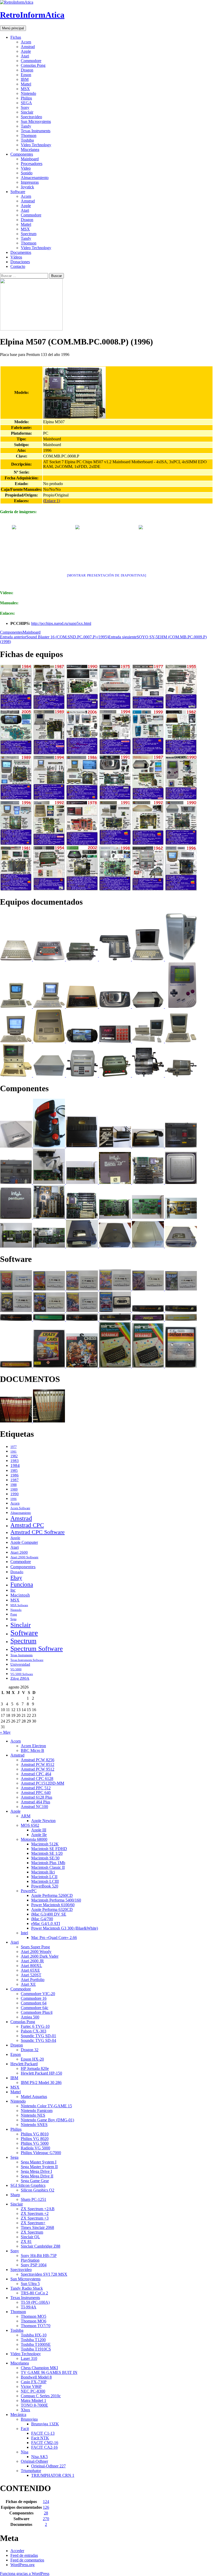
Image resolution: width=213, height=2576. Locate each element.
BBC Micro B (32, 1750)
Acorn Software (20, 1508)
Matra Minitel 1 (34, 2400)
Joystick (27, 187)
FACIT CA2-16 (44, 2447)
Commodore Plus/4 (37, 2012)
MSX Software (19, 1605)
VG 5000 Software (22, 1674)
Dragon (27, 70)
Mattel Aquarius (34, 2097)
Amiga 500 (30, 2017)
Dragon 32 (30, 2050)
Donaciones (20, 262)
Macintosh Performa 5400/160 (56, 1900)
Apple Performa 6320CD (52, 1909)
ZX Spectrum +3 (35, 2218)
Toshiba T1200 (33, 2340)
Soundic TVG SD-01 (38, 2036)
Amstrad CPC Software (38, 1532)
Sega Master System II (39, 2167)
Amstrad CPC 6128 (37, 1779)
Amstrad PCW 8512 (38, 1764)
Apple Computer (24, 1542)
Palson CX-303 (34, 2031)
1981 (14, 1452)
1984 (15, 1465)
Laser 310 (29, 2358)
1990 (15, 1494)
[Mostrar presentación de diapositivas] (107, 575)
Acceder (17, 2551)
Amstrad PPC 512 (36, 1788)
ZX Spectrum (32, 2232)
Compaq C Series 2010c (41, 2396)
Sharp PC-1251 (34, 2199)
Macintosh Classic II (48, 1867)
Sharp (15, 2195)
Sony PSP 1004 (34, 2265)
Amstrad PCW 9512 (38, 1769)
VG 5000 (16, 1669)
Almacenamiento (35, 178)
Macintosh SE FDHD (49, 1849)
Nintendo (28, 93)
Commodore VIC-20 (38, 1994)
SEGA (26, 103)
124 (46, 2502)
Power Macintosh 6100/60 (53, 1905)
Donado (17, 1572)
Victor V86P (31, 2386)
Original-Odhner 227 (48, 2466)
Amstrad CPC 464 (36, 1774)
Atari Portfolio (33, 1980)
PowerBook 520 (45, 1886)
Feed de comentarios (27, 2560)
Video (26, 168)
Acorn (26, 42)
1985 (14, 1471)
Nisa (25, 2452)
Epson (26, 75)
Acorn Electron (33, 1746)
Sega (13, 1619)
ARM (26, 1816)
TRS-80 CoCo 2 (34, 2293)
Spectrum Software (37, 1649)
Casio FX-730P (34, 2382)
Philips (26, 98)
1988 (14, 1485)
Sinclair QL (30, 2237)
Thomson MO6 (34, 2321)
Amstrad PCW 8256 (38, 1760)
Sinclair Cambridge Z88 (41, 2246)
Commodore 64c (35, 2008)
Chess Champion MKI (39, 2368)
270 (46, 2519)
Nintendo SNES (34, 2125)
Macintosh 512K (45, 1844)
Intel (24, 1933)
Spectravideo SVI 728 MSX (44, 2274)
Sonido (27, 173)
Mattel (26, 84)
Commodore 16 (34, 1998)
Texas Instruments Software (27, 1660)
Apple (26, 51)
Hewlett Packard (24, 2064)
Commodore (31, 61)
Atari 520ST (31, 1975)
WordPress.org (22, 2565)
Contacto (18, 266)
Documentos (21, 252)
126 (46, 2507)
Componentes (22, 154)
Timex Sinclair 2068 (37, 2227)
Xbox (25, 2410)
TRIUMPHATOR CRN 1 (53, 2475)
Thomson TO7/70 (36, 2326)
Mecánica (18, 2415)
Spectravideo (31, 117)
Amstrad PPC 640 (36, 1793)
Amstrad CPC (27, 1525)
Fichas (16, 37)
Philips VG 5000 (35, 2143)
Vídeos (16, 257)
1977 (14, 1447)
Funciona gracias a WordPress (25, 2574)
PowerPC (29, 1891)
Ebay (16, 1577)
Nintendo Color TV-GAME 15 (46, 2106)
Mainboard (30, 159)
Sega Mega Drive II (37, 2176)
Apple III (39, 1830)
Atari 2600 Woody (36, 1952)
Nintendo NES (33, 2115)
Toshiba (27, 140)
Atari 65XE (30, 1970)
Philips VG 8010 (35, 2134)
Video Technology (36, 145)
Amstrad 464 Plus (35, 1802)
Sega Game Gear (35, 2181)
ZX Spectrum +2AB (38, 2209)
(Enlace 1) (52, 501)
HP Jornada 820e (35, 2068)
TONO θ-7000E (34, 2405)
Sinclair (27, 112)
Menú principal (13, 28)
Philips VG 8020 (35, 2139)
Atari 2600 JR (32, 1961)
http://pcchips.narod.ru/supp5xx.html (61, 623)
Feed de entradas (24, 2555)
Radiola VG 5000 (35, 2148)
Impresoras (30, 182)
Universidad (20, 1664)
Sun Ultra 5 (30, 2284)
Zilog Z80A (20, 1678)
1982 (14, 1456)
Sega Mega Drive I (36, 2171)
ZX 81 (26, 2241)
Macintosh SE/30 (45, 1858)
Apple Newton (43, 1821)
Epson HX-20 (32, 2059)
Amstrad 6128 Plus (36, 1797)
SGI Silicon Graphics (28, 2185)
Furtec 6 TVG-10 (35, 2026)
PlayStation (30, 2260)
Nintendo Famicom (37, 2111)
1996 (14, 1499)
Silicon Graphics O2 (38, 2190)
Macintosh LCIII (45, 1881)
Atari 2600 (19, 1552)
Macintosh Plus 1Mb (48, 1863)
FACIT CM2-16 (45, 2443)
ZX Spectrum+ (33, 2223)
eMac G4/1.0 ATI (46, 1923)
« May (5, 1732)
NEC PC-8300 (33, 2391)
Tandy (26, 126)
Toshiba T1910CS (36, 2349)
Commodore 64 (34, 2003)
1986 (15, 1475)
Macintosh (20, 1595)
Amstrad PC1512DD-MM (42, 1783)
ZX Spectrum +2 (35, 2213)
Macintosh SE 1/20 (47, 1853)
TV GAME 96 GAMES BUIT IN (49, 2372)
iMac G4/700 (42, 1919)
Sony (25, 107)
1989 (14, 1489)
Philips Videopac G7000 (41, 2153)
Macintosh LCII (44, 1877)
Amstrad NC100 (34, 1807)
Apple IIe (39, 1835)
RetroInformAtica (32, 15)
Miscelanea (30, 150)
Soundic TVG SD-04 (38, 2040)
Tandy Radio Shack (27, 2288)
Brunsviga (29, 2419)
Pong (14, 1614)
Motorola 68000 (34, 1839)
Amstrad (28, 47)
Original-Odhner (34, 2461)
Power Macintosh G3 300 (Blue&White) (65, 1928)
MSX (25, 89)
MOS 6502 (30, 1825)
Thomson (29, 135)
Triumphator (31, 2471)
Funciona (22, 1584)
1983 (15, 1461)
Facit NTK (40, 2438)
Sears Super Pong (35, 1947)
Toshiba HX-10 (34, 2335)
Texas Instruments (36, 131)
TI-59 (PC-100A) (35, 2302)
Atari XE (28, 1984)
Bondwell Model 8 (36, 2377)
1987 (15, 1480)
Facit (25, 2429)
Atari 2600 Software (24, 1557)
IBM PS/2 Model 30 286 (41, 2082)
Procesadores (32, 164)
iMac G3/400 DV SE (49, 1914)
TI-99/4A (29, 2307)
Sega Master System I (39, 2162)
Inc (13, 1590)
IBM (25, 79)
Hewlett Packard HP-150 (41, 2073)
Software (18, 192)
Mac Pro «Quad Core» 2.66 (54, 1938)
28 (46, 2513)
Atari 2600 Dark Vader (40, 1956)
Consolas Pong (33, 65)
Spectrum (29, 234)
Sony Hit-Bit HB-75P (39, 2256)
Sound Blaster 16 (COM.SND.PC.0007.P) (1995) (54, 637)
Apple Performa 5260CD (52, 1895)
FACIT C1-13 (43, 2433)
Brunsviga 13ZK (45, 2424)
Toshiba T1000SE (36, 2344)
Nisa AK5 (39, 2457)
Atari (25, 56)
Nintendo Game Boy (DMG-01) (47, 2120)
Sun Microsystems (36, 121)
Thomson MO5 (34, 2316)
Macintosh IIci (43, 1872)
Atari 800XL (31, 1966)
